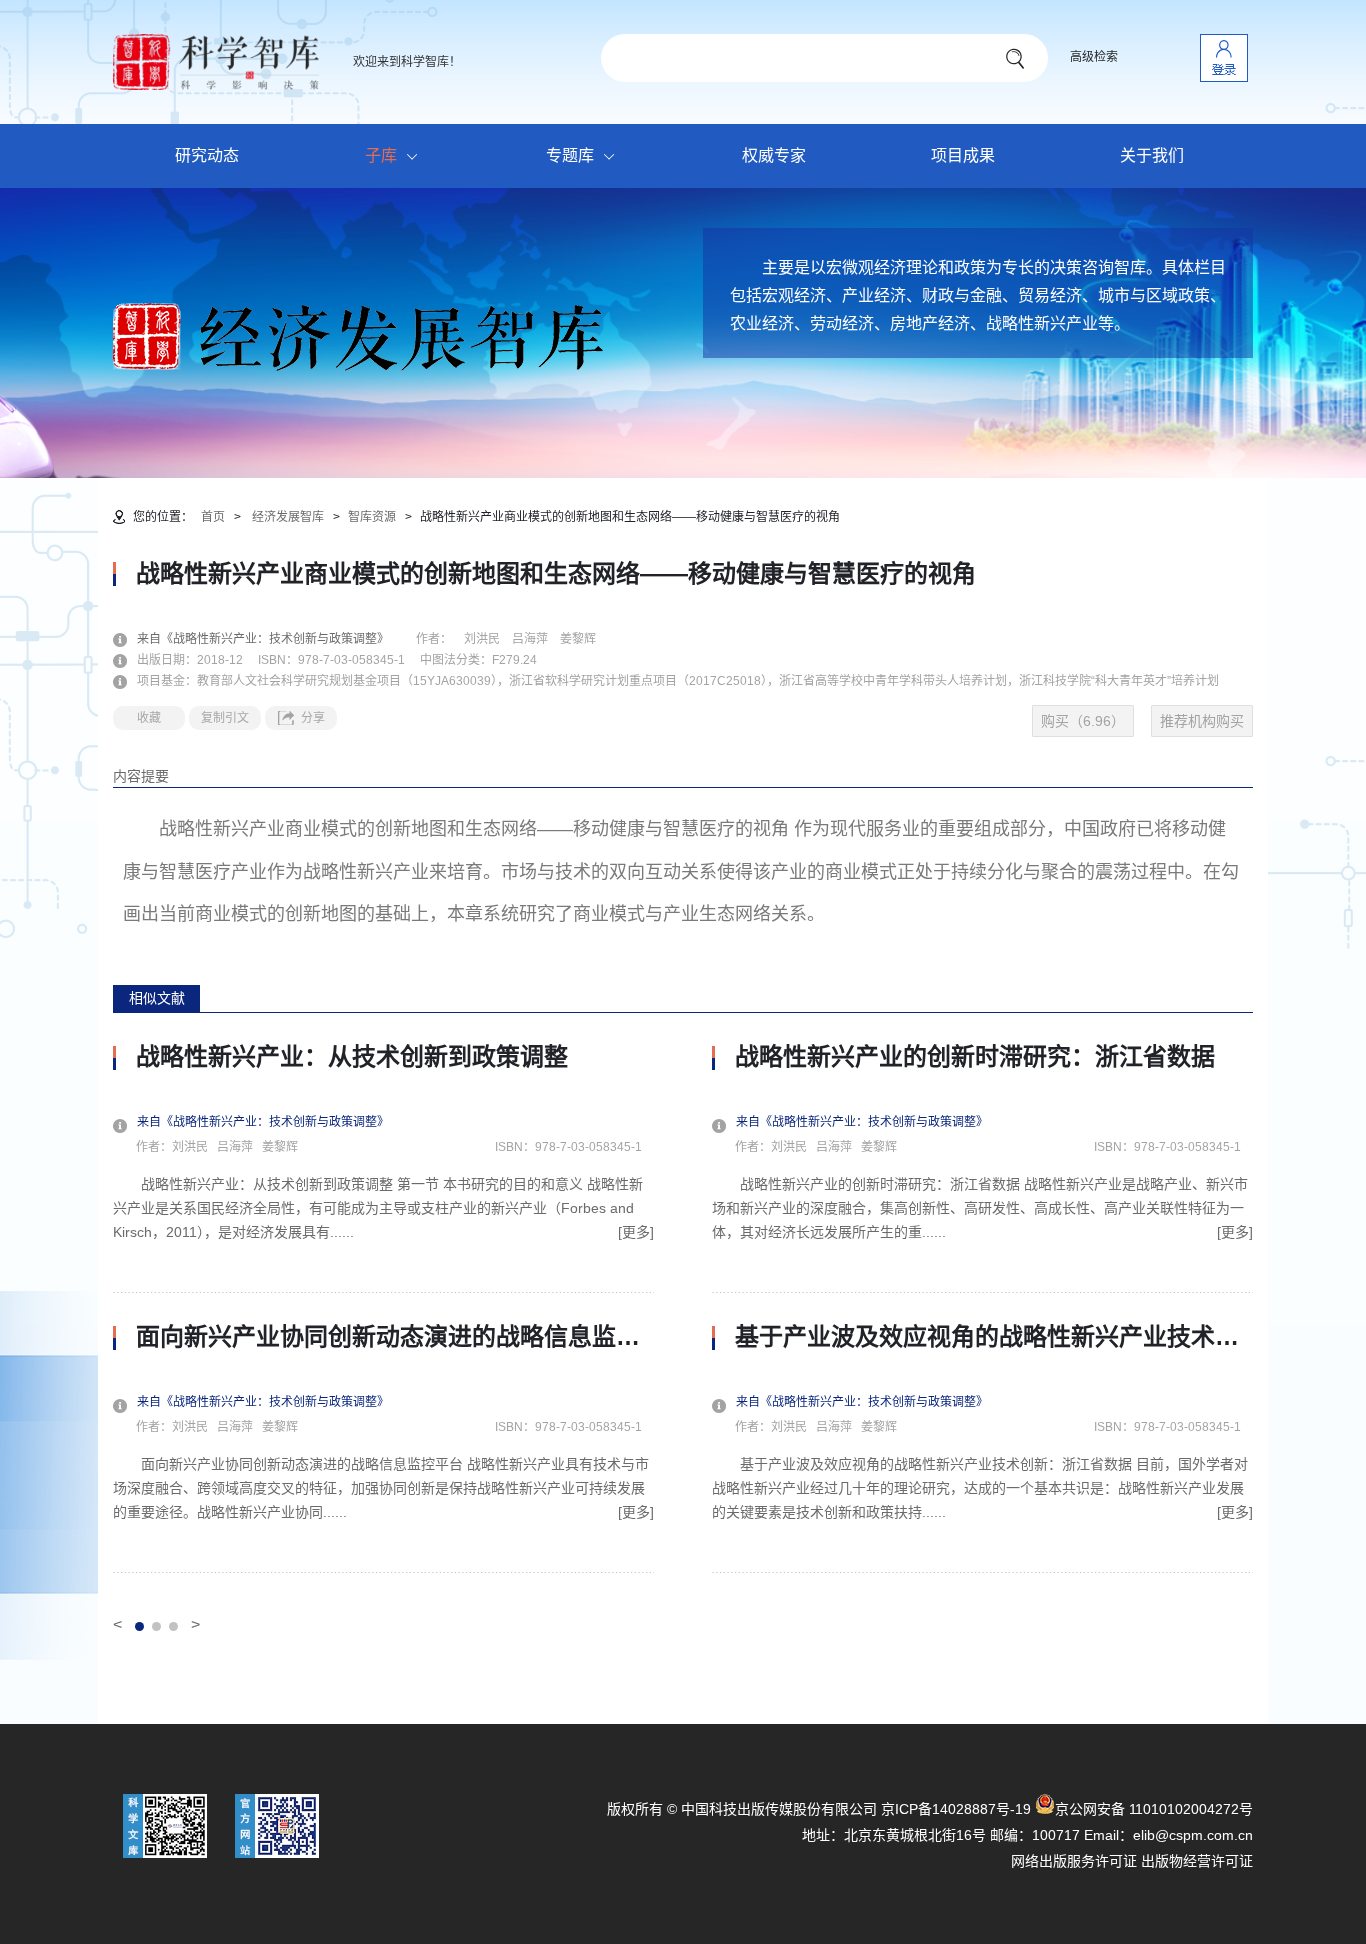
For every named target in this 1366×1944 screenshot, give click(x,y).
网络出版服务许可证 (1074, 1861)
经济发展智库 (288, 517)
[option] (383, 1308)
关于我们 (1152, 155)
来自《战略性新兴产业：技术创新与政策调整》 (275, 639)
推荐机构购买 (1202, 721)
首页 (213, 517)
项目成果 (963, 155)
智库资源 (372, 517)
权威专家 (774, 155)
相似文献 (157, 998)
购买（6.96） (1083, 721)
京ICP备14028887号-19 (956, 1809)
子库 (381, 155)
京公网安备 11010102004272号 (1154, 1809)
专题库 (570, 155)
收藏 (149, 718)
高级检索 (1094, 57)
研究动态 (207, 155)
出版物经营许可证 (1197, 1861)
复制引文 (225, 718)
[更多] (636, 1232)
